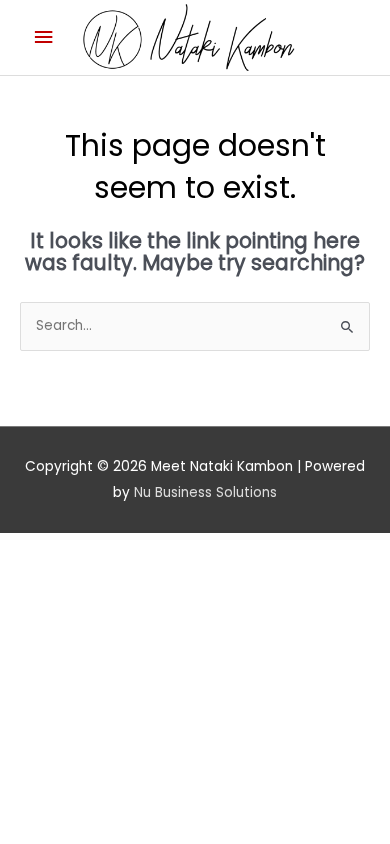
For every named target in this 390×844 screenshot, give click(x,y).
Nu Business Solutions (205, 492)
